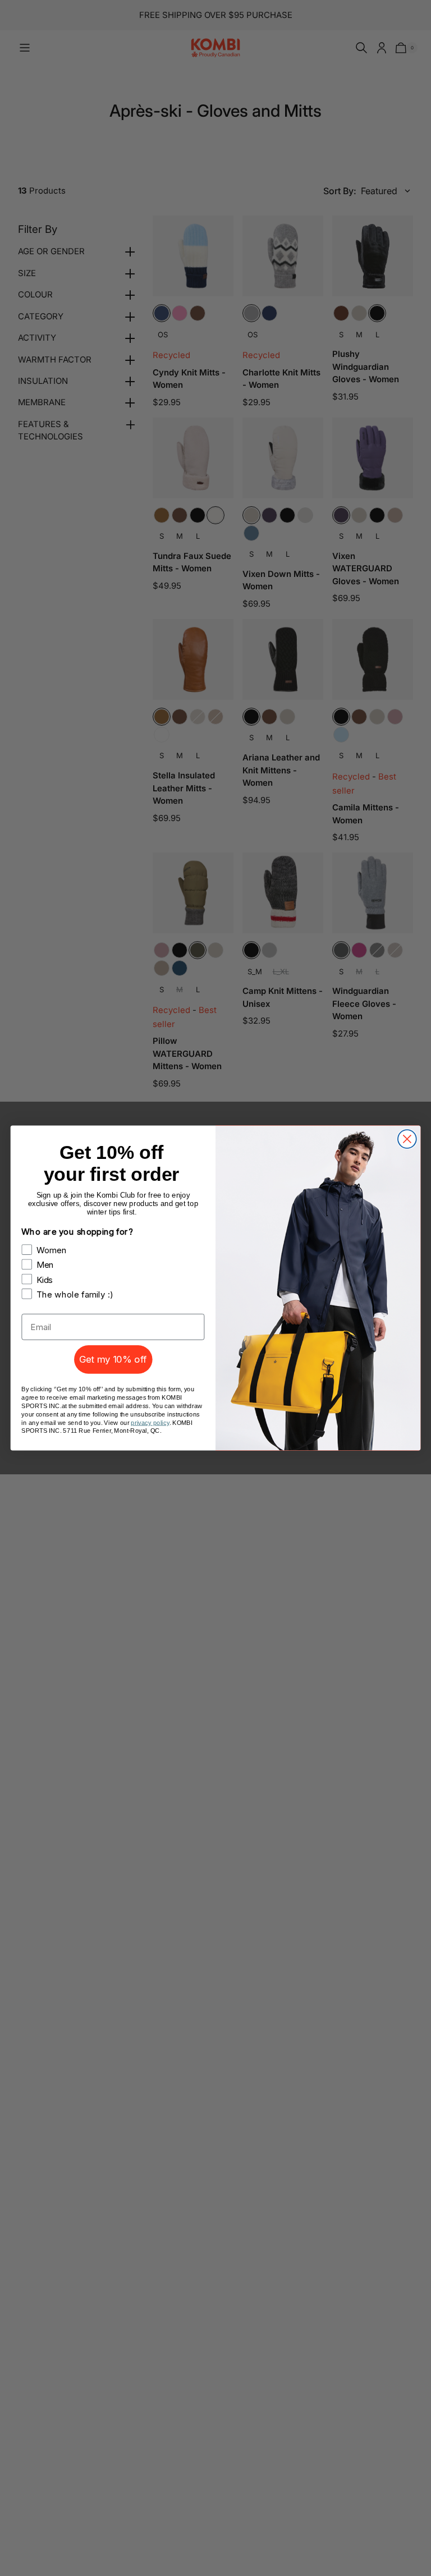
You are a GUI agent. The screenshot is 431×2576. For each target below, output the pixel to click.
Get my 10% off (113, 1359)
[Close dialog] (407, 1139)
